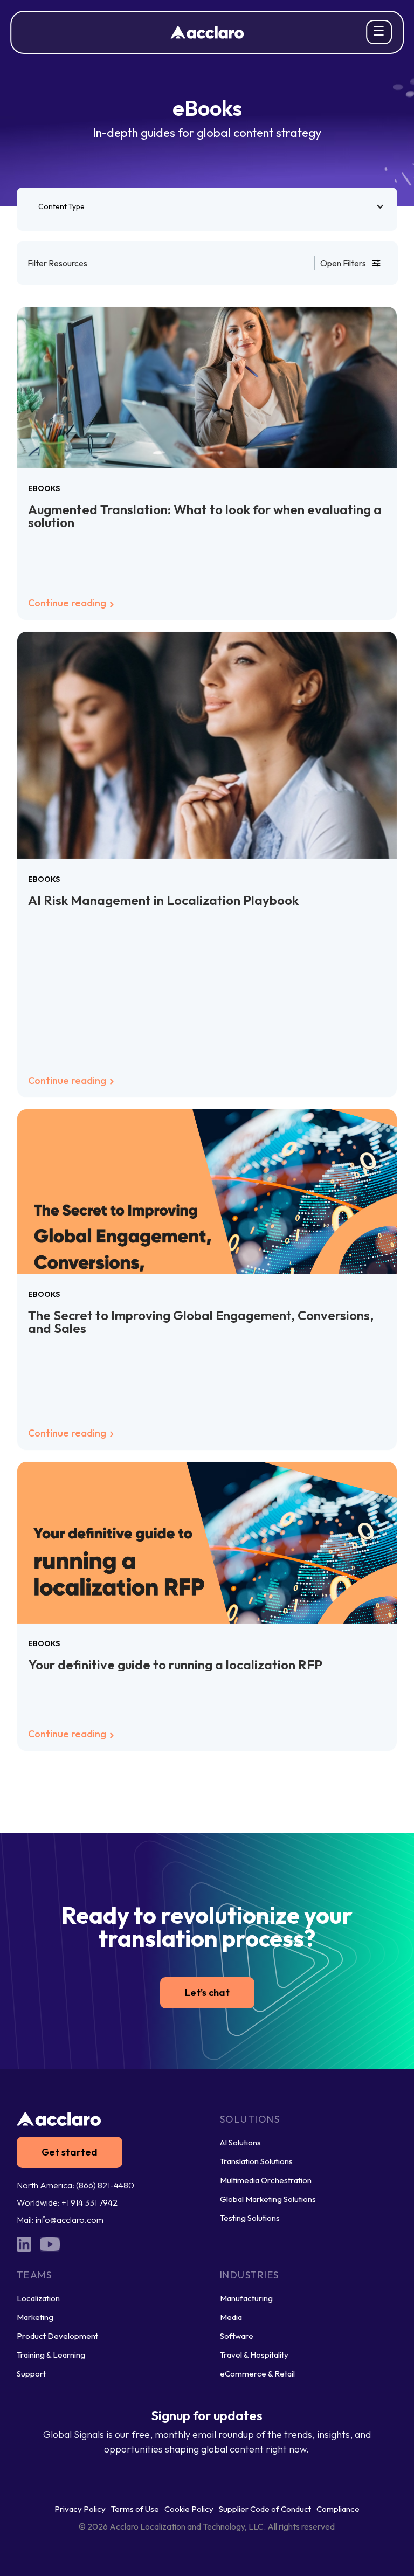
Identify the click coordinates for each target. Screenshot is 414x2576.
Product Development (57, 2336)
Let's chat (207, 1993)
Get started (70, 2152)
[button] (207, 206)
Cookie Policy (189, 2509)
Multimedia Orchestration (266, 2180)
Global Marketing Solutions (268, 2199)
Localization (38, 2298)
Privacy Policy (80, 2509)
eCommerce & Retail (257, 2374)
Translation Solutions (256, 2161)
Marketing (35, 2317)
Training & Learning (51, 2355)
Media (231, 2317)
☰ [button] (379, 31)
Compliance (338, 2509)
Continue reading (68, 603)
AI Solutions (240, 2142)
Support (31, 2374)
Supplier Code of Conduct (265, 2509)
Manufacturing (246, 2298)
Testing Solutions (250, 2218)
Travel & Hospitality (254, 2355)
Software (237, 2336)
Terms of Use (135, 2509)
